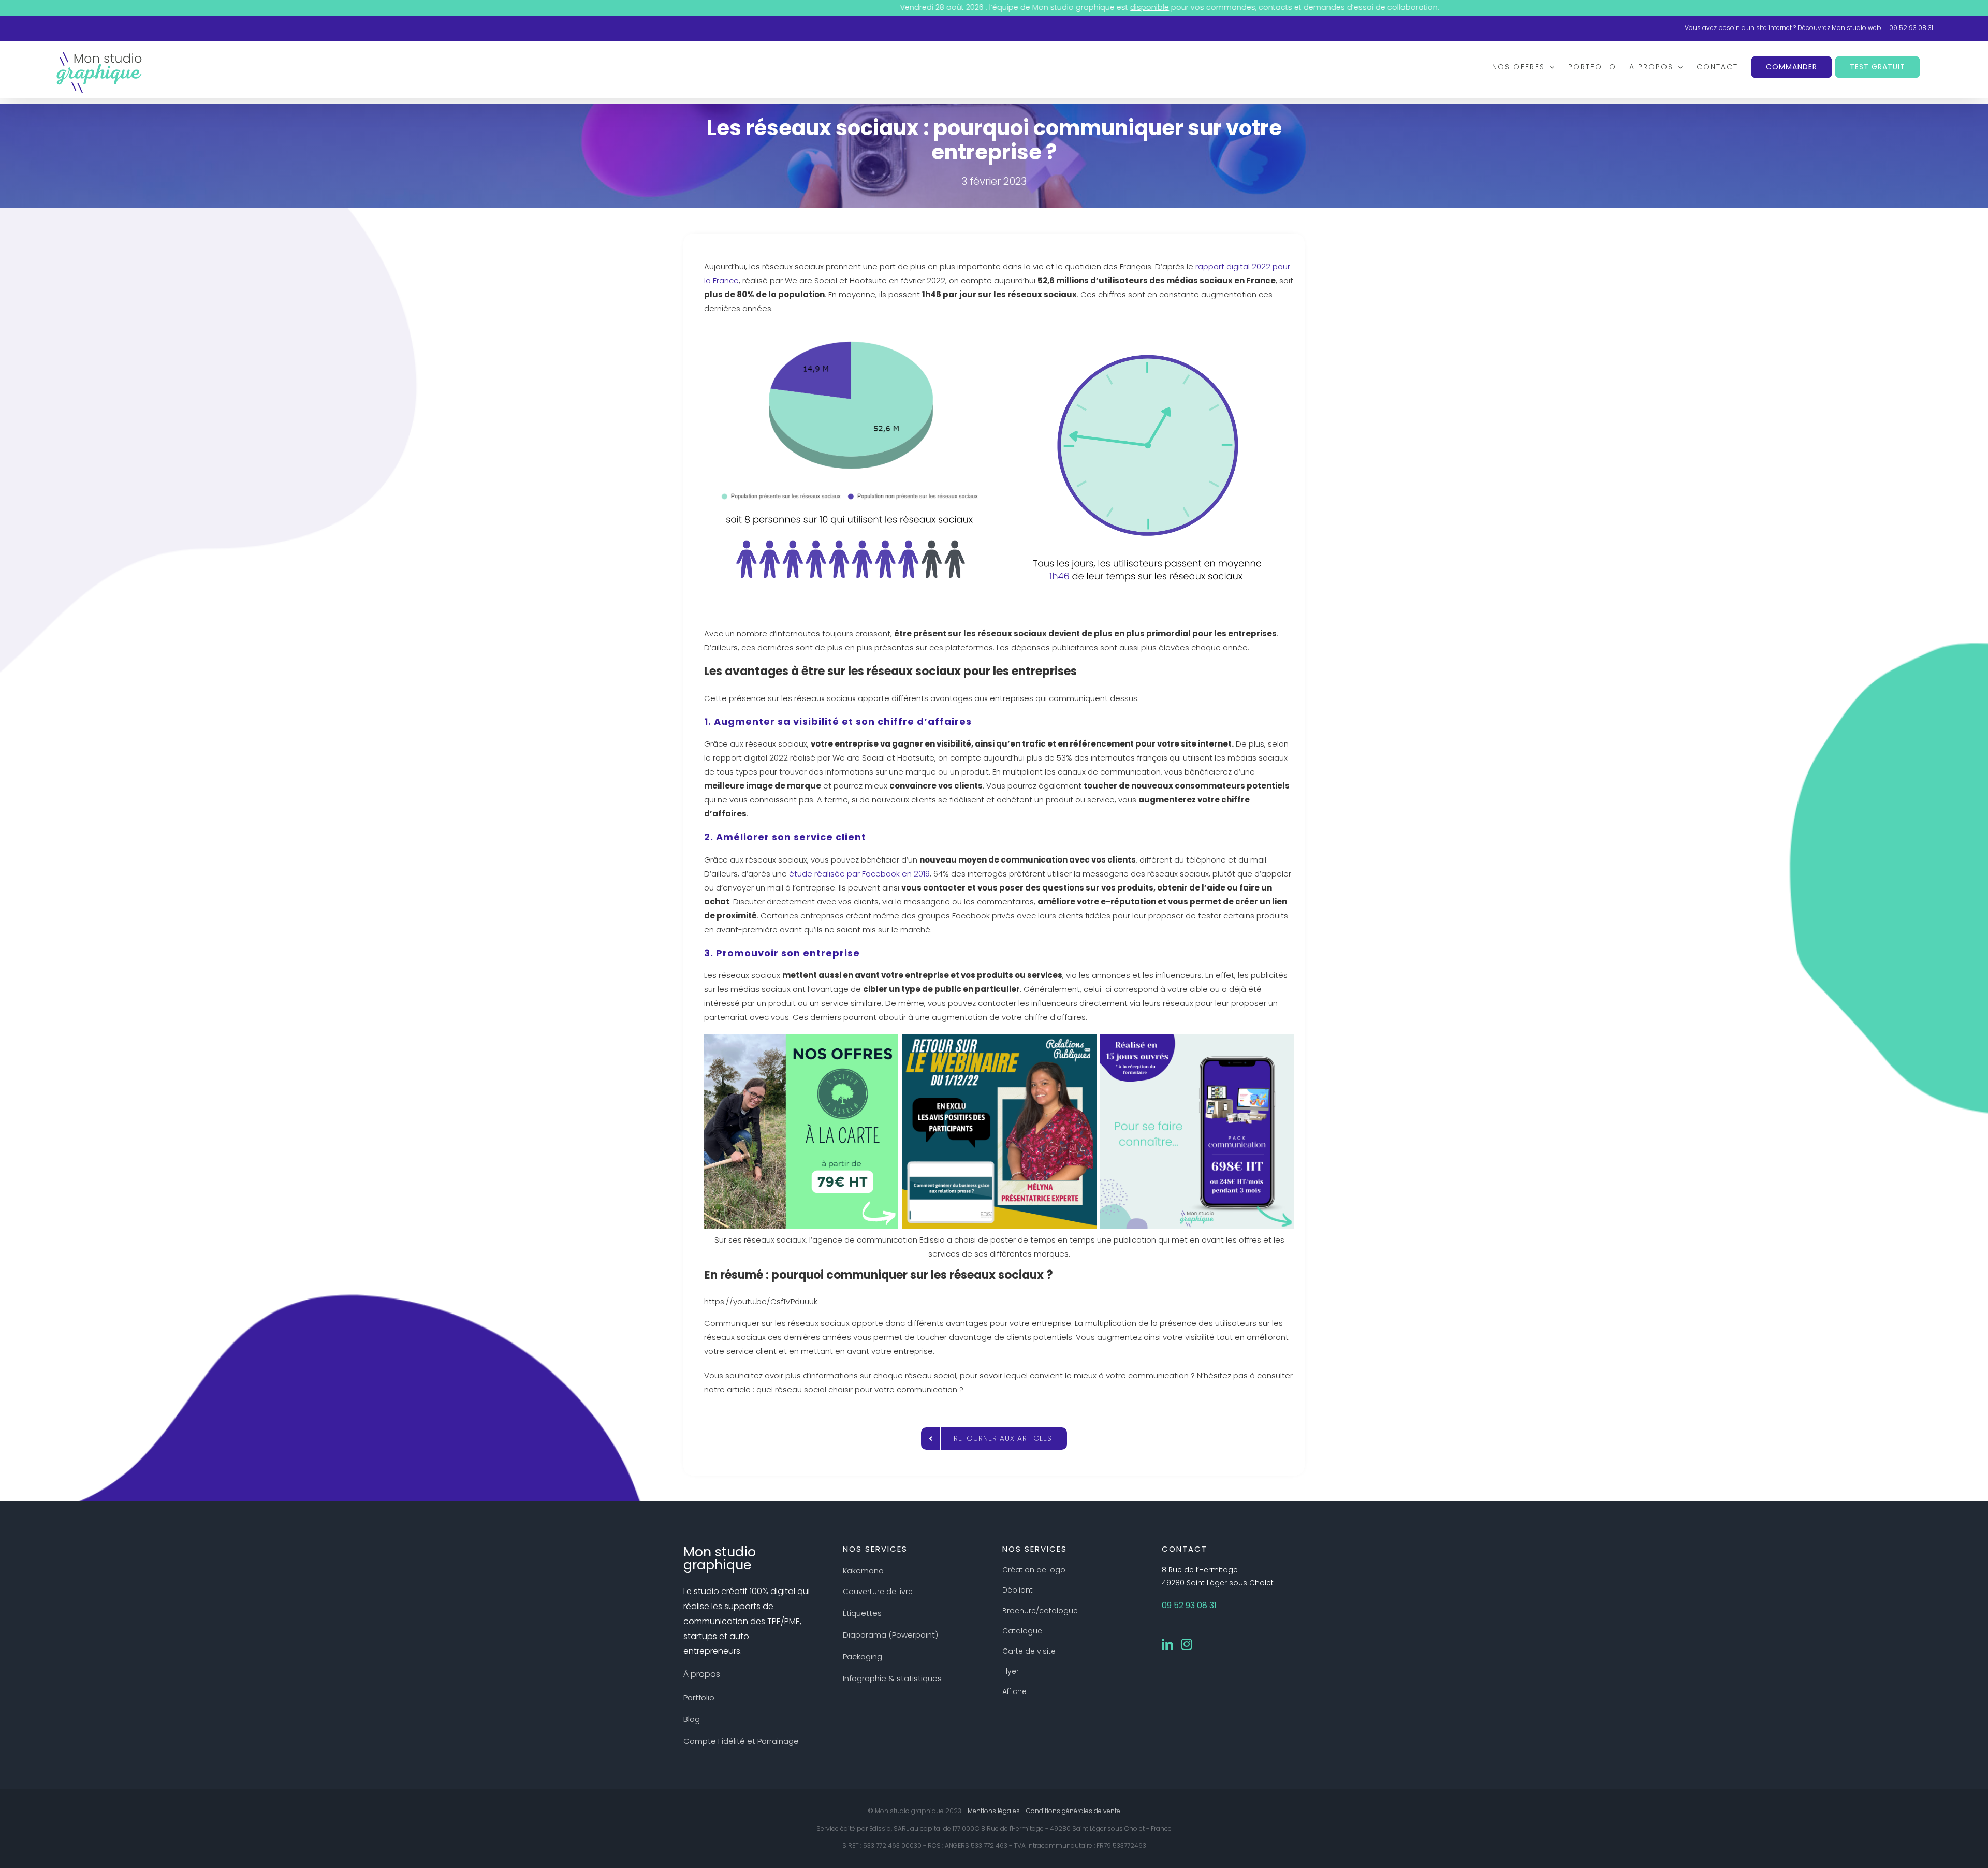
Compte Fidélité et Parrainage (741, 1741)
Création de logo (1034, 1570)
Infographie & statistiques (892, 1678)
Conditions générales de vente (1073, 1811)
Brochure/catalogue (1040, 1611)
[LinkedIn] (1167, 1644)
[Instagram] (1187, 1644)
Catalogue (1022, 1631)
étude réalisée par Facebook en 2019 (859, 874)
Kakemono (863, 1571)
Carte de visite (1029, 1651)
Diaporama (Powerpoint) (890, 1635)
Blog (692, 1719)
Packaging (863, 1657)
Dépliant (1018, 1590)
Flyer (1011, 1671)
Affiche (1014, 1691)
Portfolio (699, 1697)
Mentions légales (994, 1811)
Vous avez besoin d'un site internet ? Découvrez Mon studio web (1783, 28)
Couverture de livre (878, 1592)
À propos (702, 1674)
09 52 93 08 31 (1911, 28)
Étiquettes (862, 1613)
